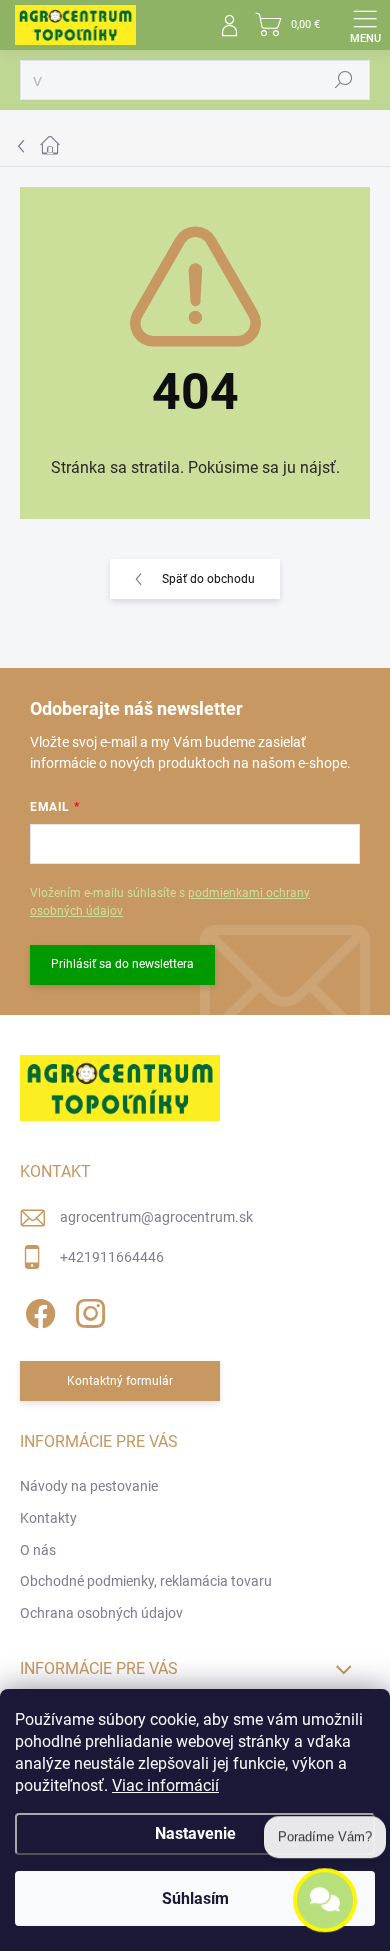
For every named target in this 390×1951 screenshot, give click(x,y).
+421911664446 (112, 1257)
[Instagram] (87, 1309)
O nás (38, 1550)
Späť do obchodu (208, 579)
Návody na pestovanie (89, 1486)
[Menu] (365, 25)
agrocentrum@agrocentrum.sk (156, 1217)
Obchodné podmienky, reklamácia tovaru (146, 1581)
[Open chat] (325, 1897)
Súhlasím (195, 1898)
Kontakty (48, 1518)
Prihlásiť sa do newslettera (122, 964)
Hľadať (344, 80)
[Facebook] (37, 1309)
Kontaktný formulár (120, 1381)
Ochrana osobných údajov (101, 1613)
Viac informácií (165, 1785)
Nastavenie (195, 1833)
